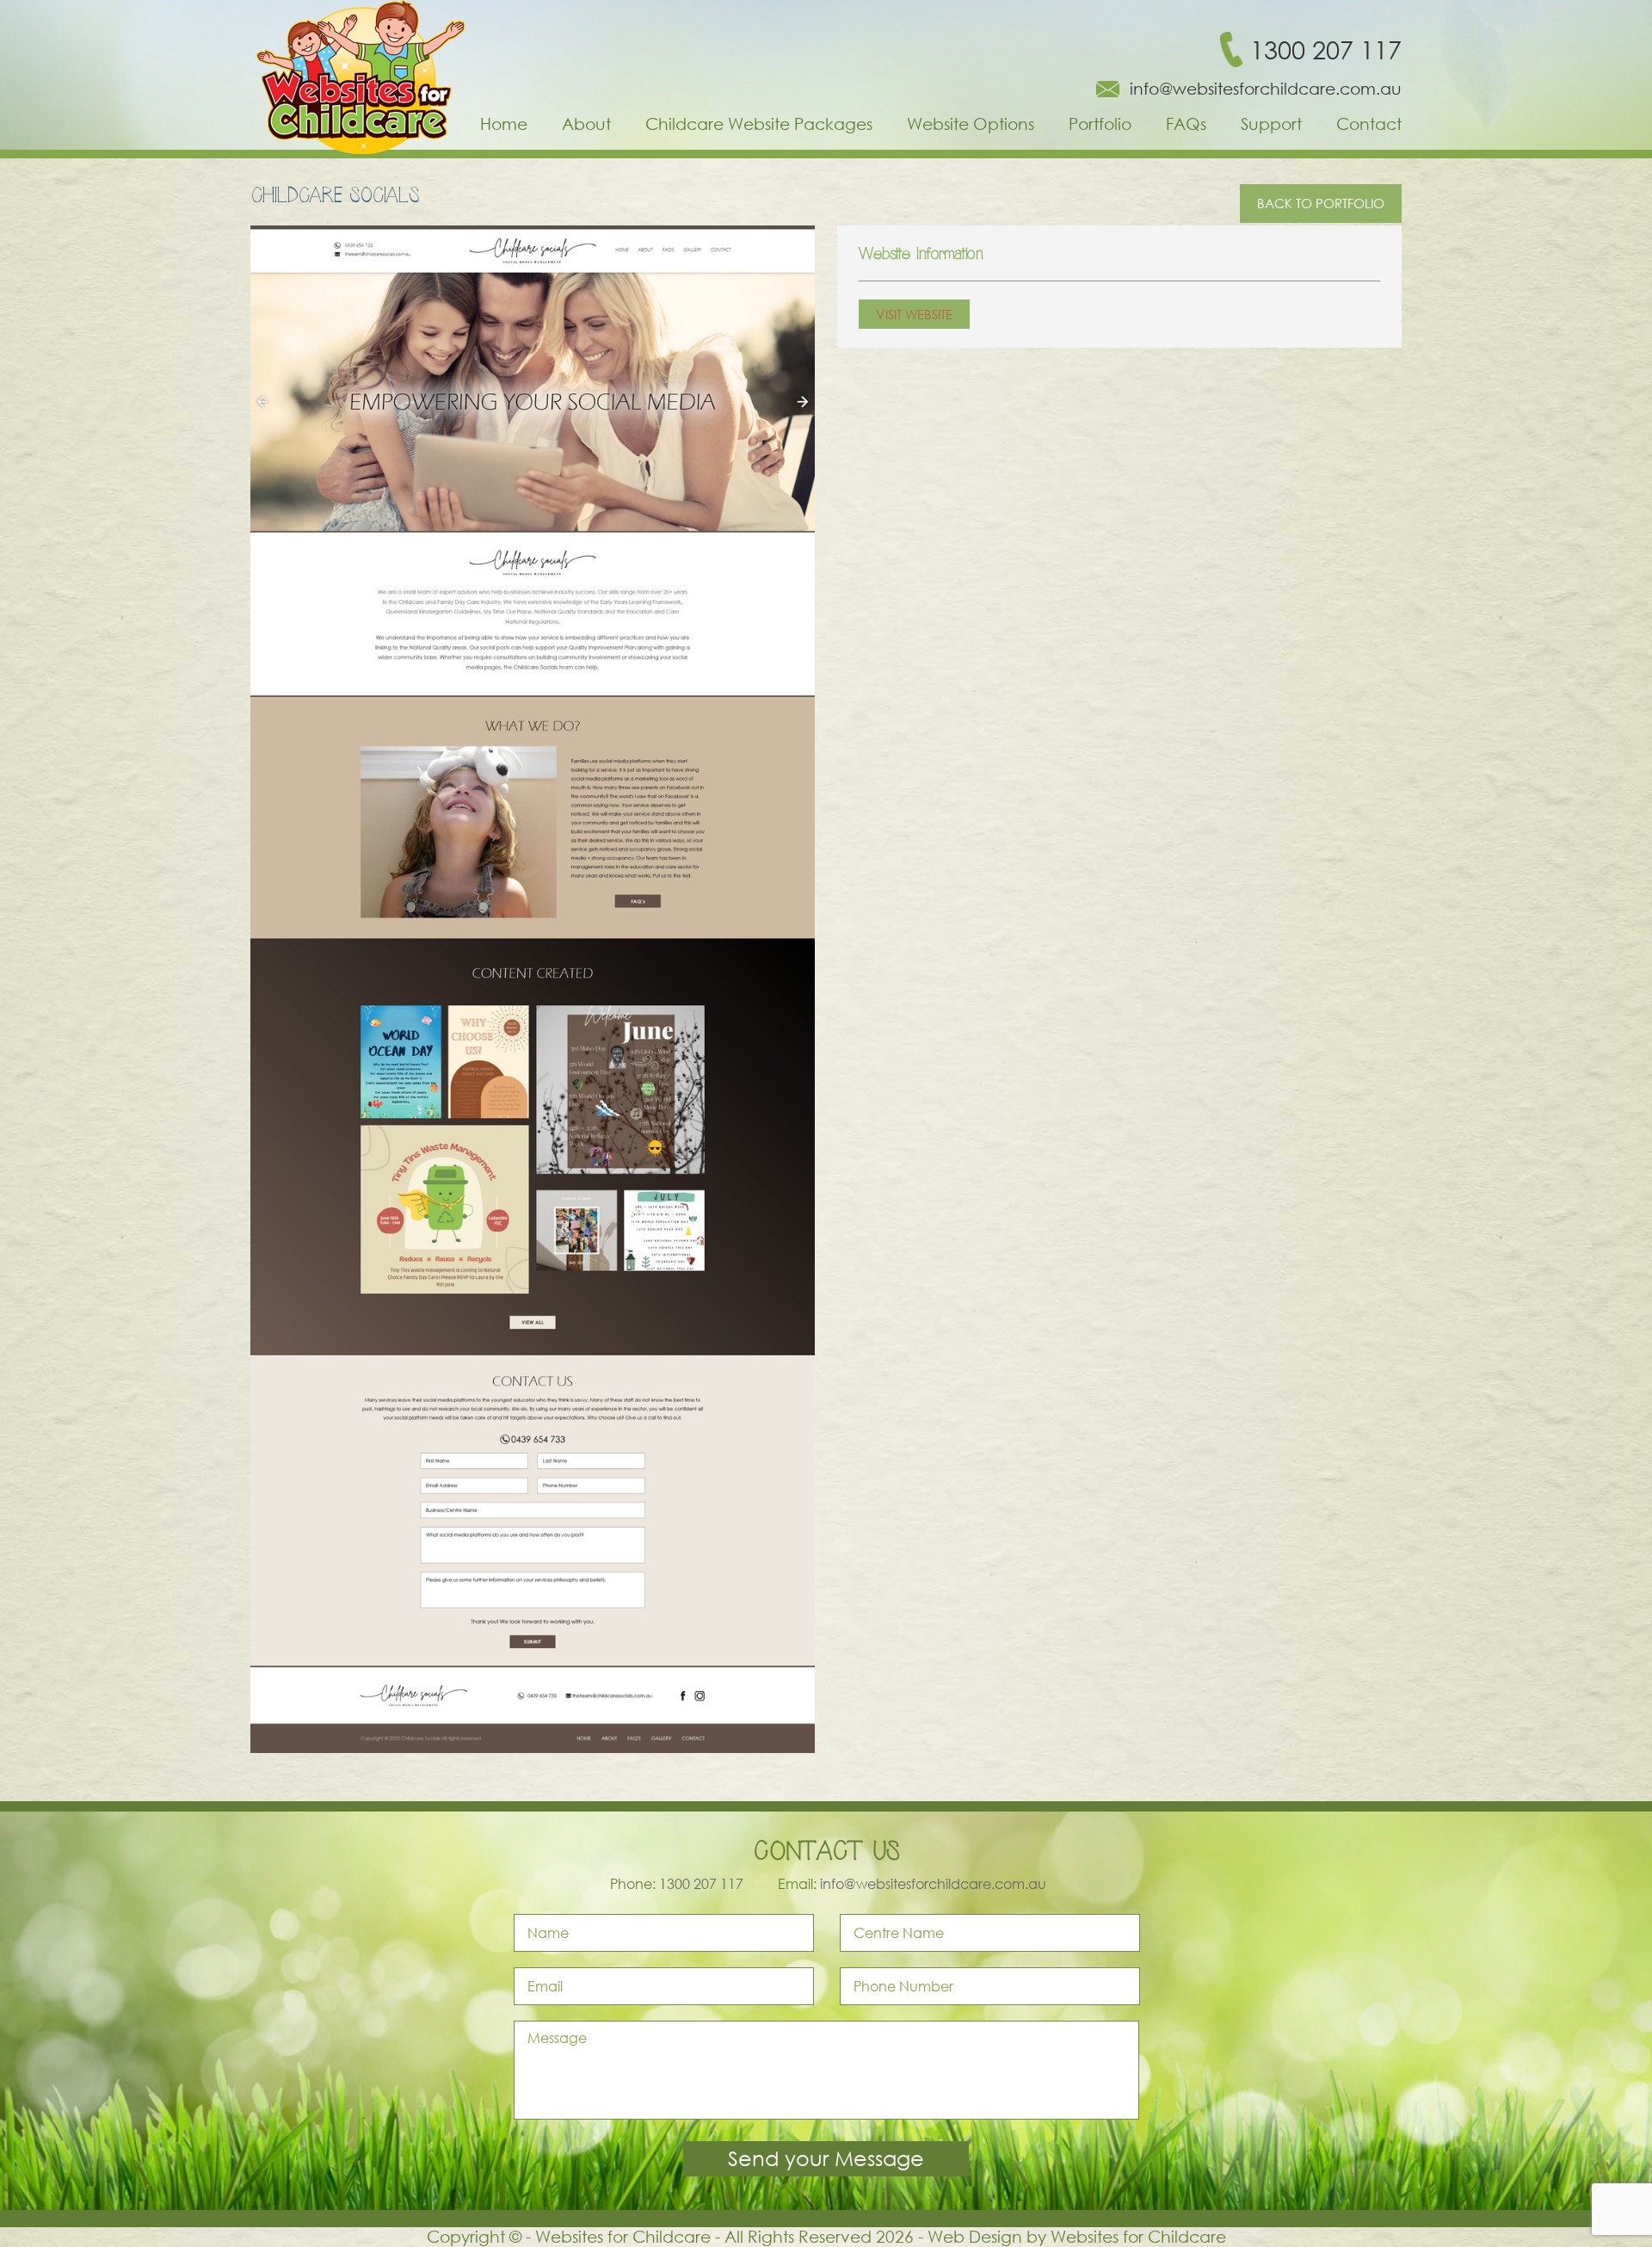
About (586, 123)
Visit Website (914, 314)
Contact (1369, 123)
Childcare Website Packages (759, 123)
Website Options (971, 123)
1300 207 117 (1326, 49)
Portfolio (1100, 123)
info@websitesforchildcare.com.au (1266, 89)
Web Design (975, 2236)
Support (1271, 123)
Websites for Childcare (1138, 2236)
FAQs (1186, 123)
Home (504, 123)
